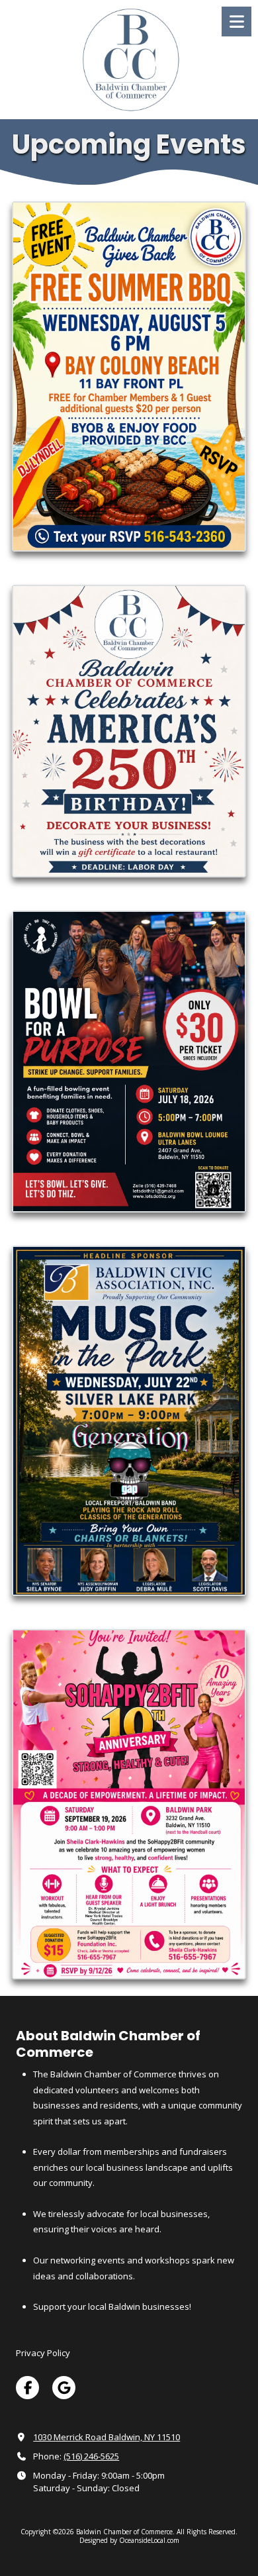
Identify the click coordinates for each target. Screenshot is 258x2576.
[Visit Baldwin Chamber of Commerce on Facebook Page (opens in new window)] (27, 2388)
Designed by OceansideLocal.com (129, 2540)
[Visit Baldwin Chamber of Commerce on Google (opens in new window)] (64, 2388)
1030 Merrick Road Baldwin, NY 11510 (107, 2437)
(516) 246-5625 (91, 2456)
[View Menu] (236, 22)
